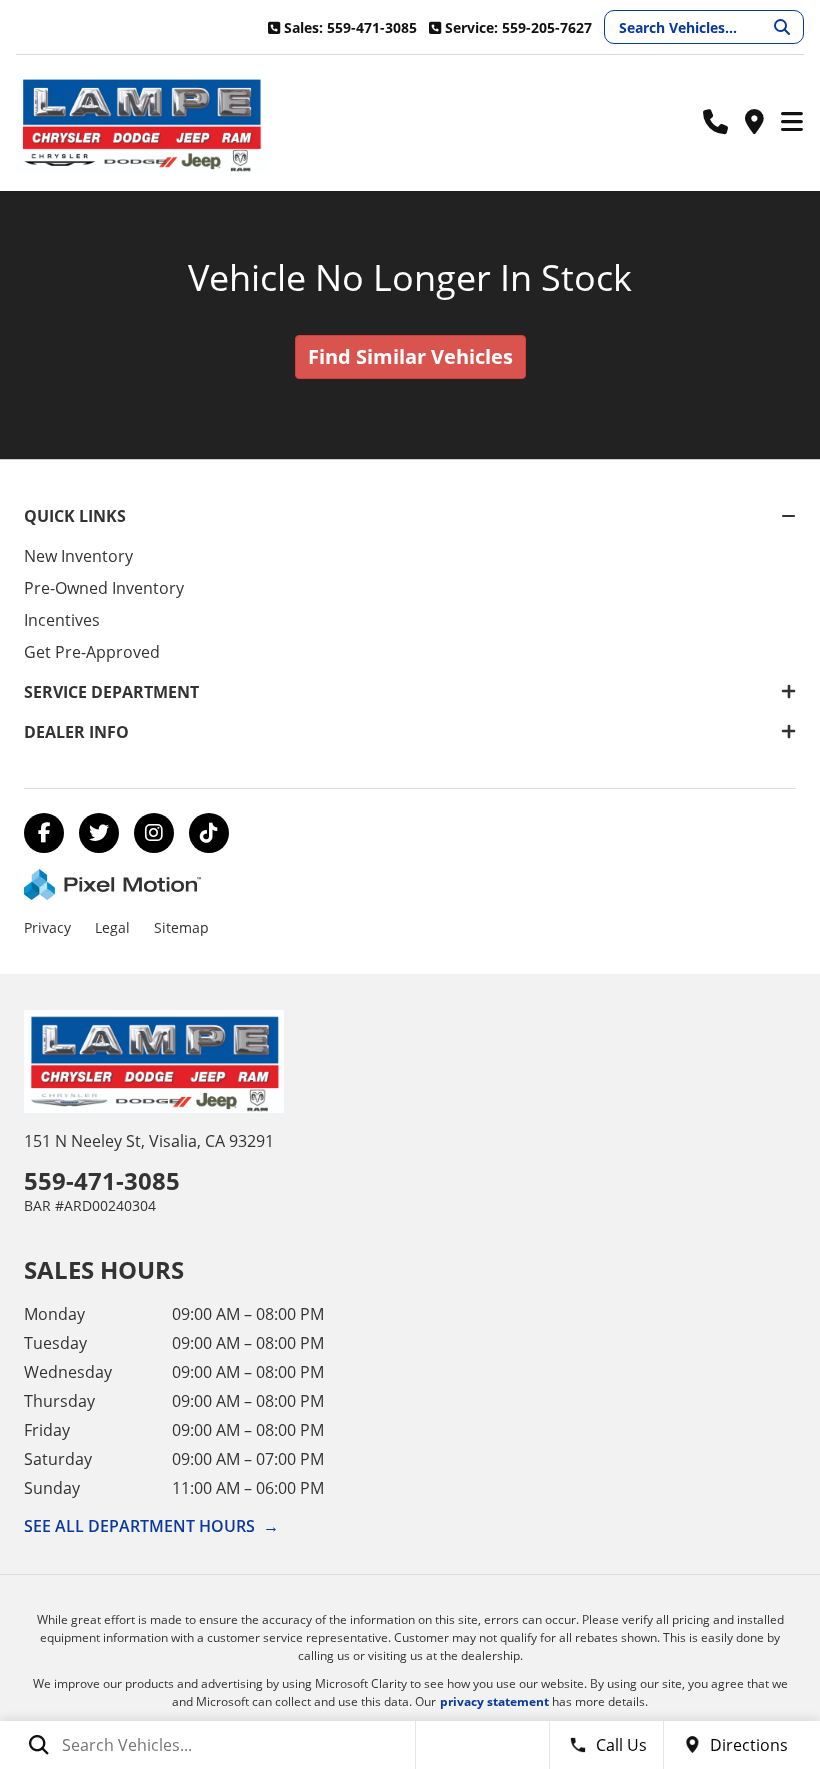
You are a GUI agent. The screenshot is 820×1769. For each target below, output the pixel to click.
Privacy (47, 927)
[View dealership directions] (754, 123)
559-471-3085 (102, 1180)
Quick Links (75, 516)
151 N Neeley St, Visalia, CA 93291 (149, 1141)
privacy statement (494, 1701)
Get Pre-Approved (92, 652)
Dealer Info (76, 732)
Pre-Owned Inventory (104, 588)
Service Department (111, 692)
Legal (112, 927)
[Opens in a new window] (44, 833)
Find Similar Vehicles (410, 356)
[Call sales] (715, 123)
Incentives (62, 620)
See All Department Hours (151, 1526)
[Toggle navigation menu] (792, 123)
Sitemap (181, 927)
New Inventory (78, 556)
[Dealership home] (141, 123)
